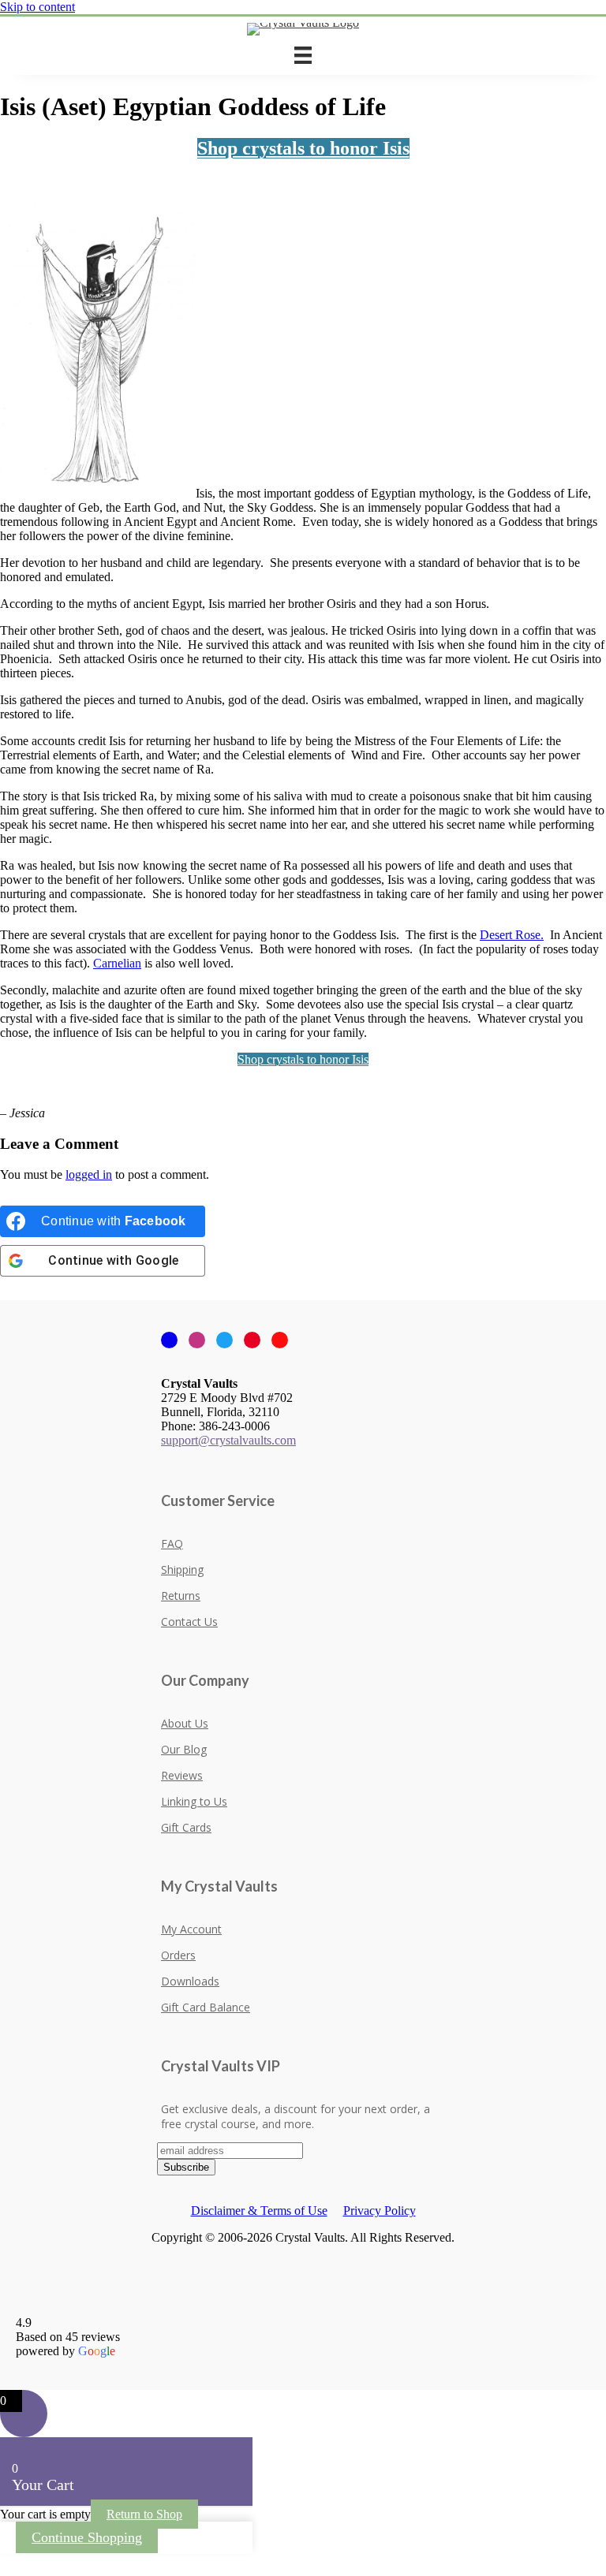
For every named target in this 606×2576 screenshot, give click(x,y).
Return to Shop (144, 2514)
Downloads (190, 1981)
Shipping (182, 1569)
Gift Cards (186, 1827)
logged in (89, 1174)
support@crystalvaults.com (228, 1440)
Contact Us (189, 1622)
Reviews (182, 1775)
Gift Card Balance (206, 2007)
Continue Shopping (87, 2537)
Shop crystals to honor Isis (303, 148)
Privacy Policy (380, 2211)
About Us (185, 1723)
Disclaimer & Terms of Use (259, 2211)
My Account (191, 1929)
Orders (178, 1955)
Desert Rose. (512, 935)
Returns (181, 1596)
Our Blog (184, 1749)
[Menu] (303, 55)
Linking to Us (194, 1801)
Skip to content (37, 7)
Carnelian (117, 963)
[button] (5, 2561)
